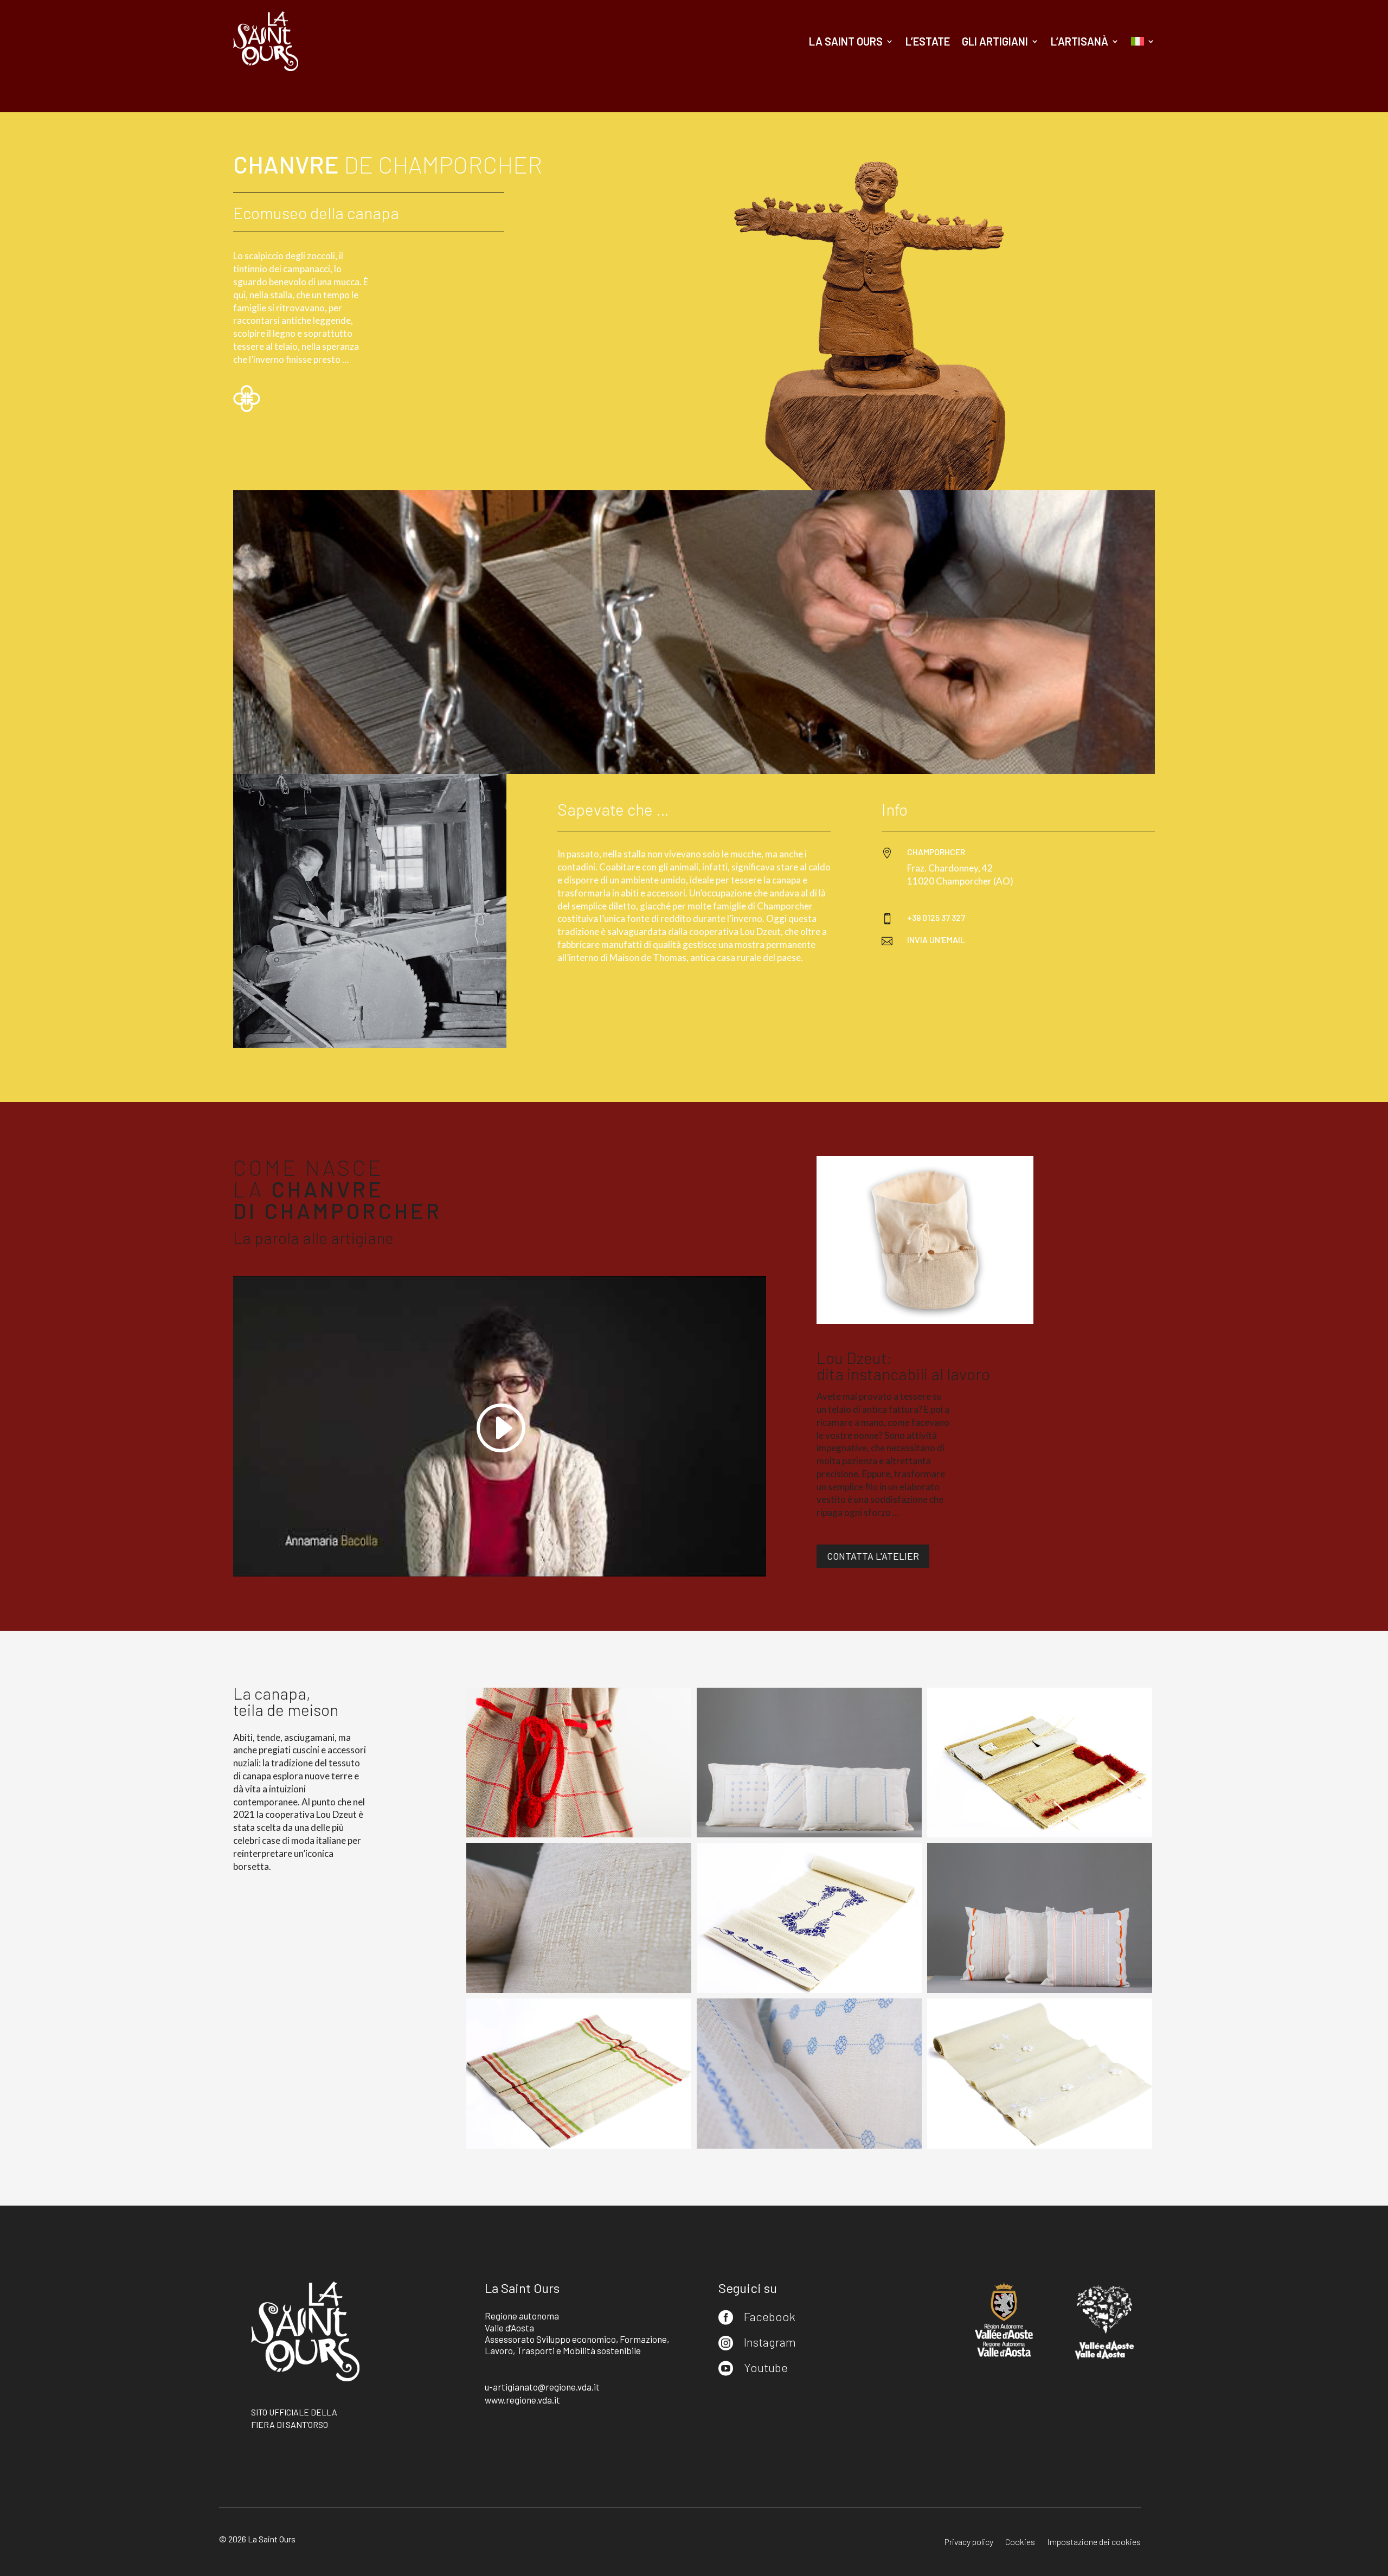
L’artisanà (1079, 41)
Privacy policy (969, 2542)
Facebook (770, 2316)
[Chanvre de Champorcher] (579, 1834)
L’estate (928, 41)
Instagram (770, 2342)
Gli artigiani (995, 41)
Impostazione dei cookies (1094, 2542)
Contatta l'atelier (873, 1556)
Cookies (1020, 2542)
